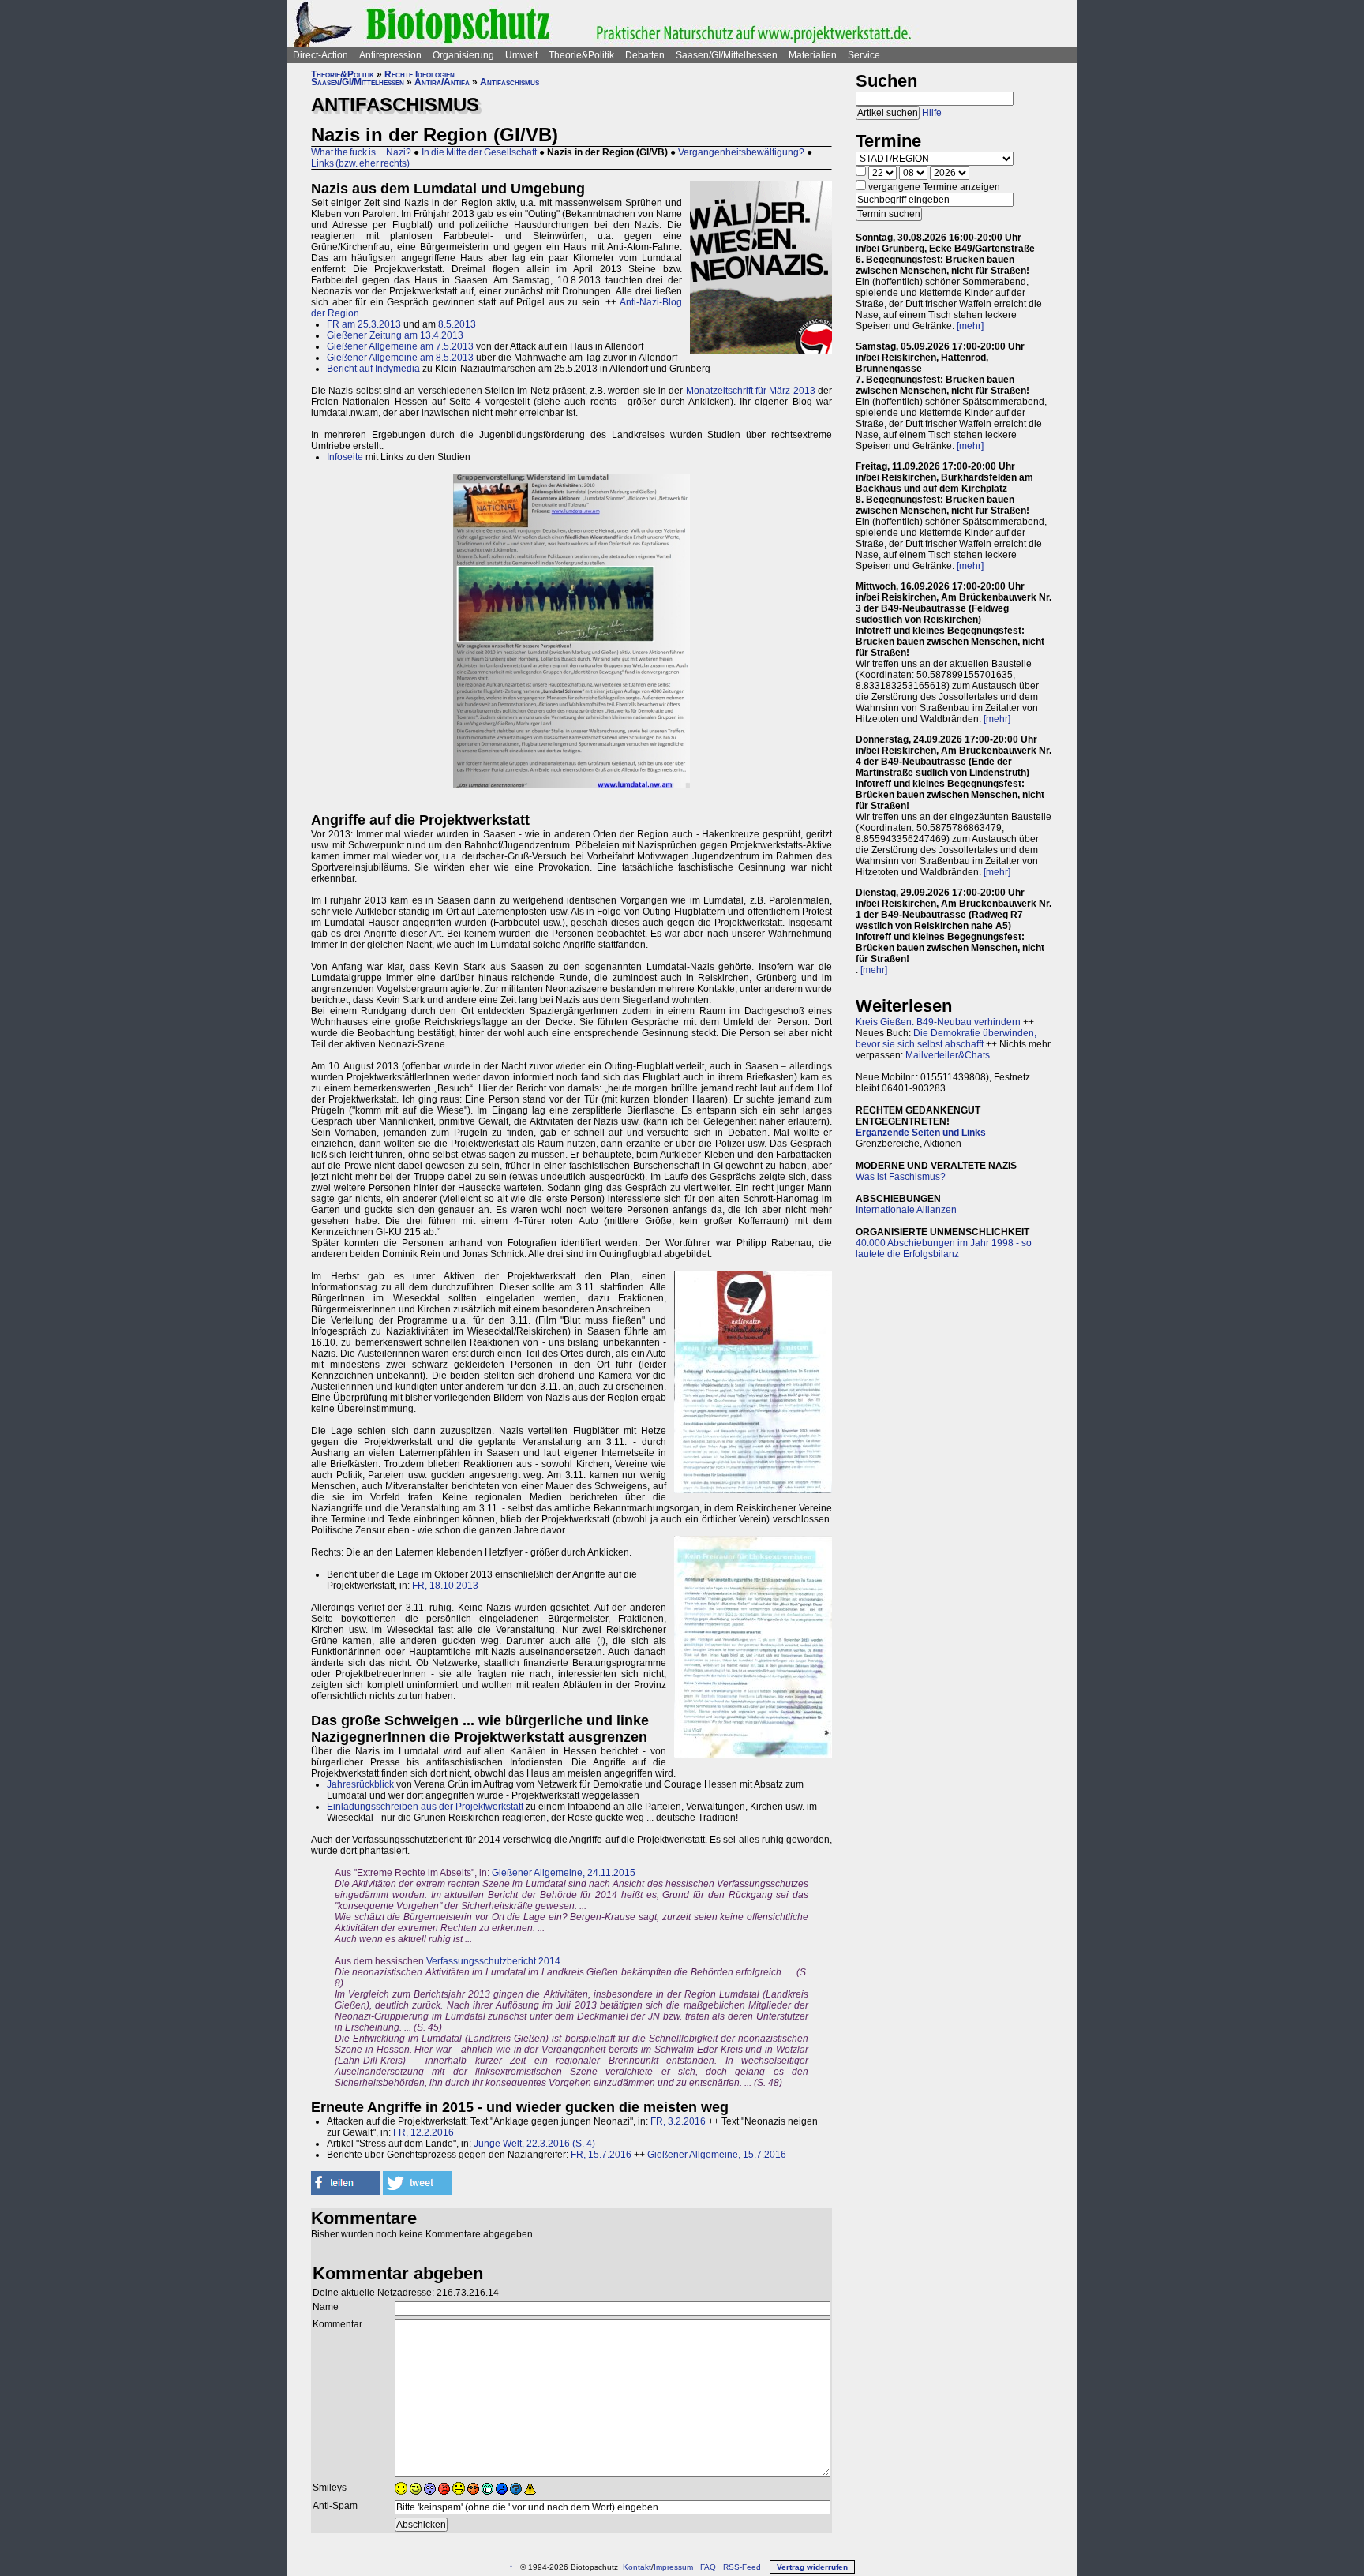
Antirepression (390, 55)
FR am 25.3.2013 (364, 324)
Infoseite (345, 457)
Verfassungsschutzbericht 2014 (493, 1961)
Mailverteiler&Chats (948, 1055)
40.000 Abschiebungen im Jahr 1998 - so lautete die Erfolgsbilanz (944, 1249)
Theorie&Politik (581, 55)
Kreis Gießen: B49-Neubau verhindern (938, 1022)
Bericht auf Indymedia (373, 369)
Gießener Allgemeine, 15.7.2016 (717, 2155)
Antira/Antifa (442, 82)
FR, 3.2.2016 (678, 2121)
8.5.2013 (457, 324)
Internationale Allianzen (906, 1210)
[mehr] (970, 326)
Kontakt (637, 2567)
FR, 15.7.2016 (601, 2155)
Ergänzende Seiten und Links (921, 1133)
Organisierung (463, 55)
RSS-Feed (742, 2567)
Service (864, 55)
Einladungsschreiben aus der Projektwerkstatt (425, 1807)
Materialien (813, 55)
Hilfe (932, 113)
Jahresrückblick (360, 1784)
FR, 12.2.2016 (423, 2132)
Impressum (673, 2567)
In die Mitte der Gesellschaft (479, 152)
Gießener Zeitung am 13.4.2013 (395, 335)
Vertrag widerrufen (812, 2567)
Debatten (645, 55)
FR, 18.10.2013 (445, 1586)
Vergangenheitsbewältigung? (741, 152)
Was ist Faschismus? (901, 1177)
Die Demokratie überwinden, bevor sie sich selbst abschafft (946, 1039)
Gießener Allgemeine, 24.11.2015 (564, 1873)
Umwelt (521, 55)
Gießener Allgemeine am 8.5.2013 (400, 358)
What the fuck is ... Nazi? (361, 152)
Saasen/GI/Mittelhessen (727, 55)
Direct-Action (320, 55)
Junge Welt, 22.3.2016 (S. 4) (534, 2144)
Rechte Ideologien (420, 74)
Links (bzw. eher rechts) (360, 163)
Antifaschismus (510, 82)
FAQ (708, 2567)
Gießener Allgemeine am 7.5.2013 (400, 346)
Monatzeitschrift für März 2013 (751, 391)
